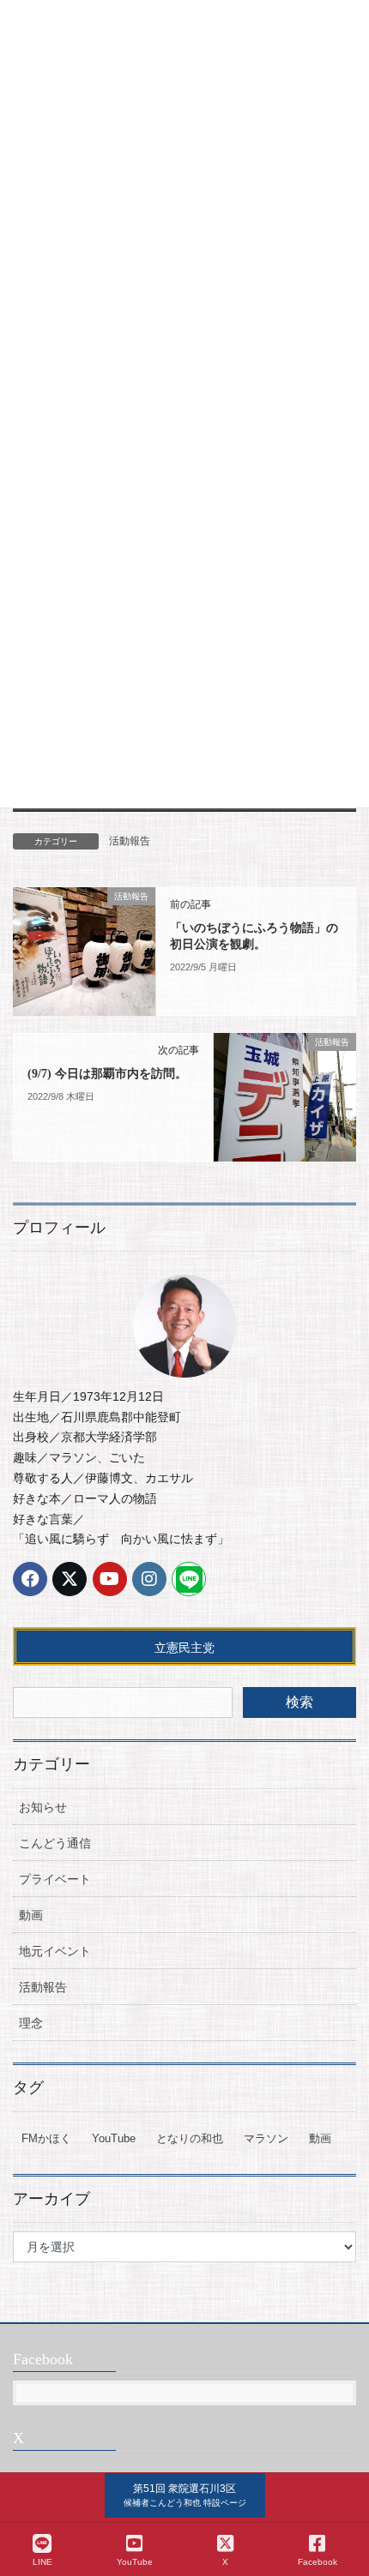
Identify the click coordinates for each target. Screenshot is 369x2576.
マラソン (266, 2138)
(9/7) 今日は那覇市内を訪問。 (107, 1074)
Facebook (318, 2562)
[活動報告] (84, 951)
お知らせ (43, 1807)
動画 (31, 1915)
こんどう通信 (55, 1843)
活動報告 (130, 841)
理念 (31, 2023)
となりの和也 (190, 2138)
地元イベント (55, 1951)
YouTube (114, 2138)
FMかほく (46, 2138)
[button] (185, 2495)
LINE (42, 2562)
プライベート (55, 1879)
